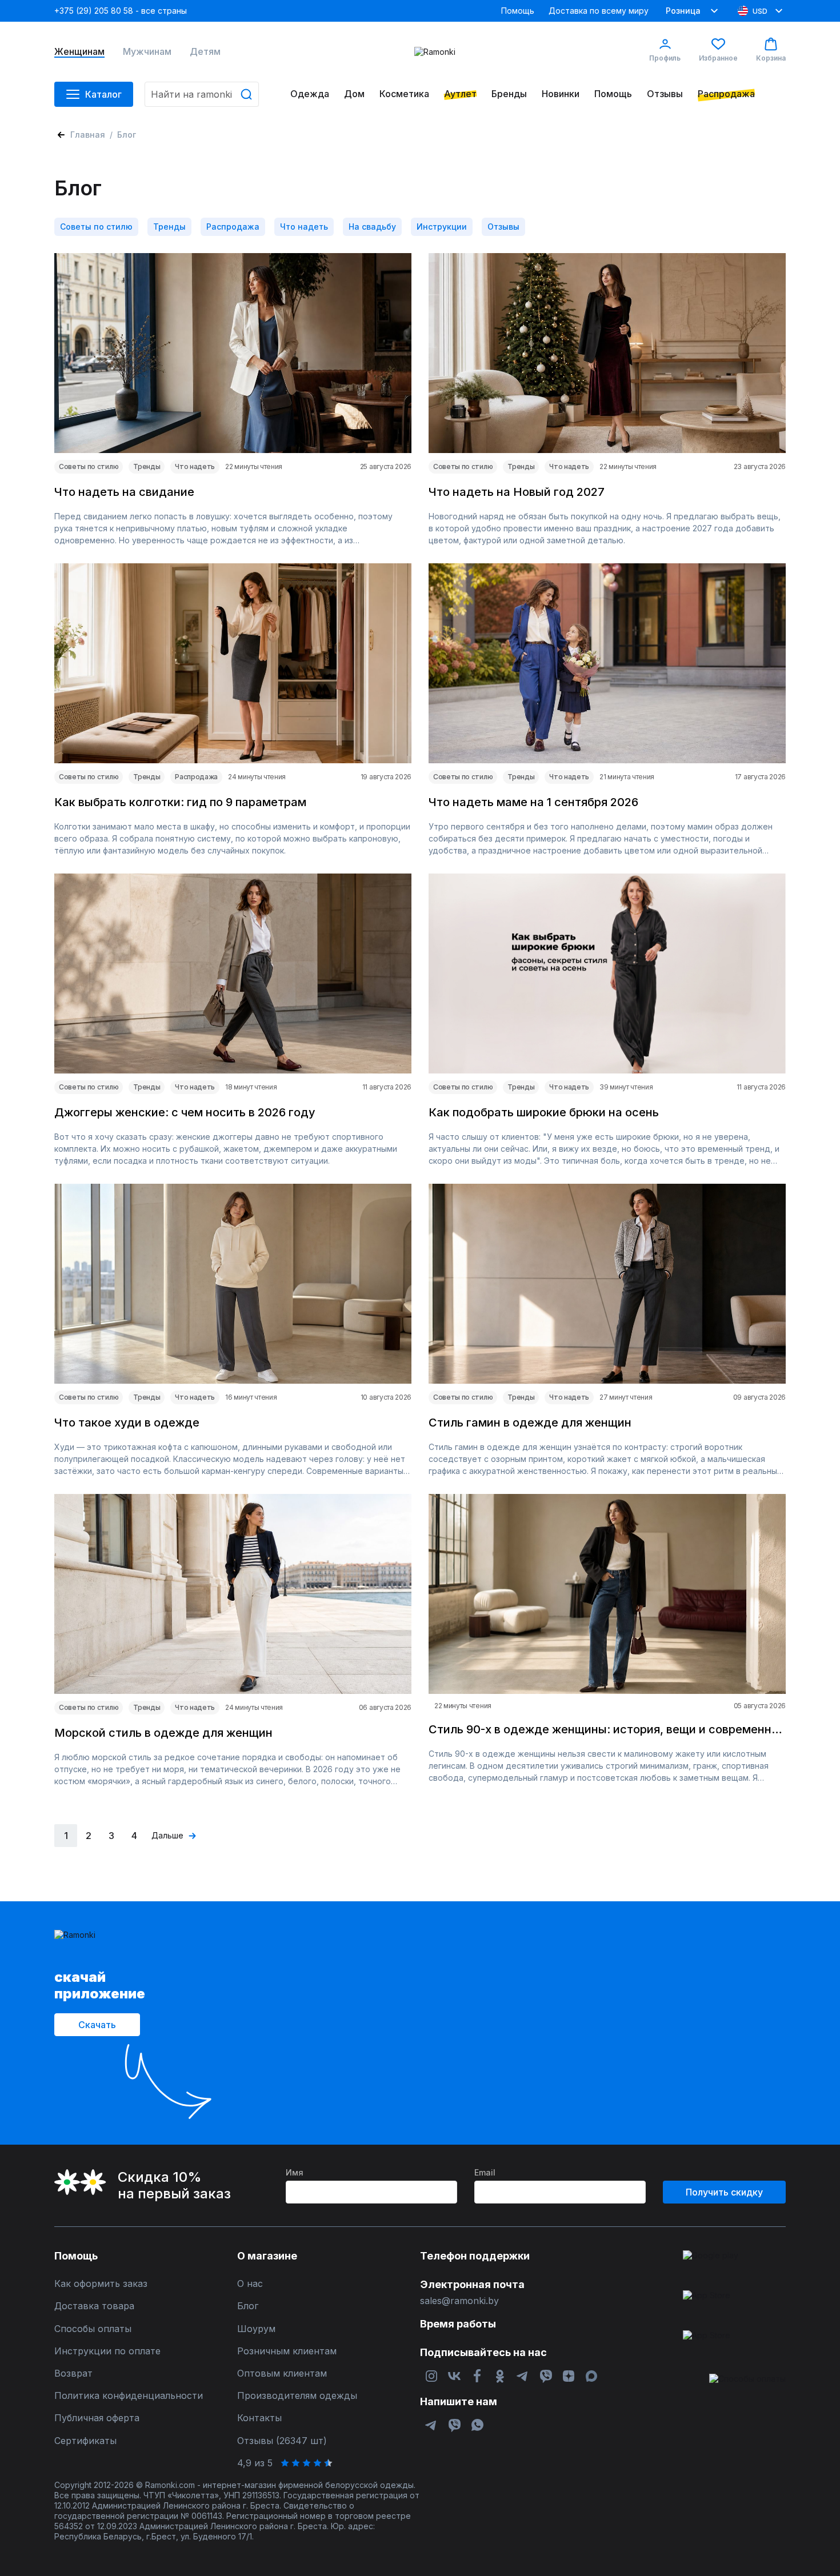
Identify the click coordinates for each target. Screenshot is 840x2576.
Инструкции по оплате (107, 2351)
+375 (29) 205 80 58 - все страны (121, 11)
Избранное (718, 58)
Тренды (169, 227)
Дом (354, 94)
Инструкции (442, 227)
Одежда (310, 94)
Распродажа (726, 94)
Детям (205, 52)
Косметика (404, 94)
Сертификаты (85, 2441)
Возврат (73, 2373)
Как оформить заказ (101, 2284)
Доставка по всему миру (599, 11)
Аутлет (460, 94)
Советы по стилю (96, 227)
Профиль (665, 58)
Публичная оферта (97, 2418)
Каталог (103, 94)
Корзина (771, 58)
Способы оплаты (93, 2329)
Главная (88, 135)
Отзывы (665, 94)
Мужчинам (147, 52)
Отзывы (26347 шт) (282, 2441)
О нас (250, 2284)
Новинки (561, 94)
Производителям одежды (297, 2396)
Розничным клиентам (287, 2351)
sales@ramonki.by (459, 2301)
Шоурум (256, 2329)
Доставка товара (94, 2306)
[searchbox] (202, 94)
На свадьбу (372, 227)
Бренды (509, 94)
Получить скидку (724, 2192)
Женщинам (79, 52)
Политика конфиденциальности (129, 2396)
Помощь (518, 11)
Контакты (259, 2418)
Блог (248, 2306)
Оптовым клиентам (282, 2373)
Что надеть (304, 227)
